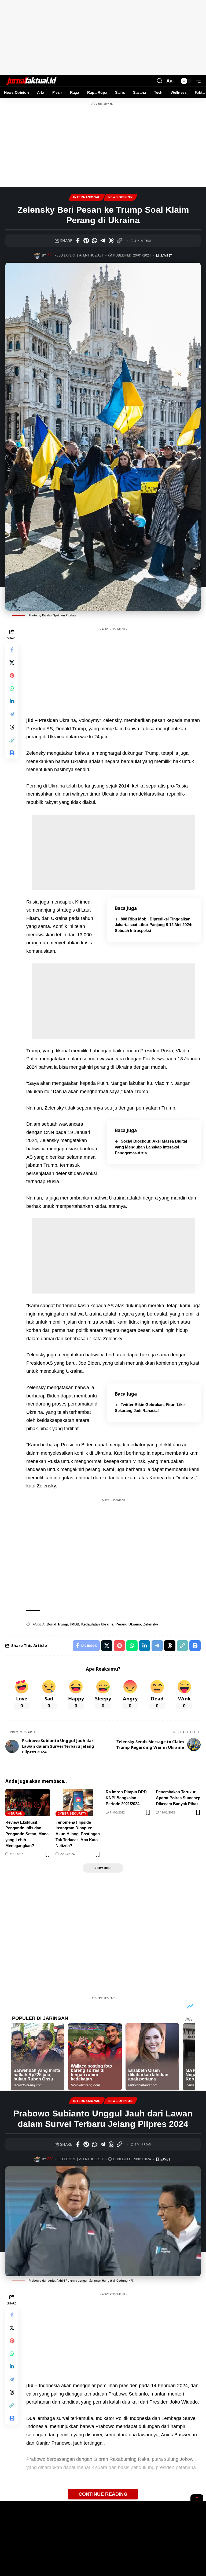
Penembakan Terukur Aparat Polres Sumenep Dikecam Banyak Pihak (178, 1798)
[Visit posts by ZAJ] (37, 255)
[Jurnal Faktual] (31, 81)
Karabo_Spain (51, 615)
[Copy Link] (119, 241)
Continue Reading (103, 2494)
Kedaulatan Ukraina (97, 1624)
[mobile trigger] (196, 81)
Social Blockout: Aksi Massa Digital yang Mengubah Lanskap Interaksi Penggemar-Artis (151, 1147)
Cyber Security (72, 1813)
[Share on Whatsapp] (94, 241)
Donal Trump (57, 1624)
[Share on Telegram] (103, 241)
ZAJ (50, 255)
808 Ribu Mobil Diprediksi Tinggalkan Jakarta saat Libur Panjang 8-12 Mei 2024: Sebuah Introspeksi (154, 925)
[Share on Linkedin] (12, 701)
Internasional (87, 197)
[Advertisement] (103, 38)
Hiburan (15, 1813)
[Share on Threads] (111, 241)
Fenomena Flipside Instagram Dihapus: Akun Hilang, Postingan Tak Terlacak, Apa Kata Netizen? (78, 1834)
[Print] (12, 753)
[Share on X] (12, 663)
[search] (160, 81)
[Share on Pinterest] (86, 241)
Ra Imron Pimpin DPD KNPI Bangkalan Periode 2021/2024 (126, 1798)
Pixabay (71, 615)
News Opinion (121, 197)
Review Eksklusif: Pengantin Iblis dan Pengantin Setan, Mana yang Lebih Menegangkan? (27, 1834)
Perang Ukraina (128, 1624)
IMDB (75, 1624)
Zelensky (151, 1624)
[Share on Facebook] (78, 241)
